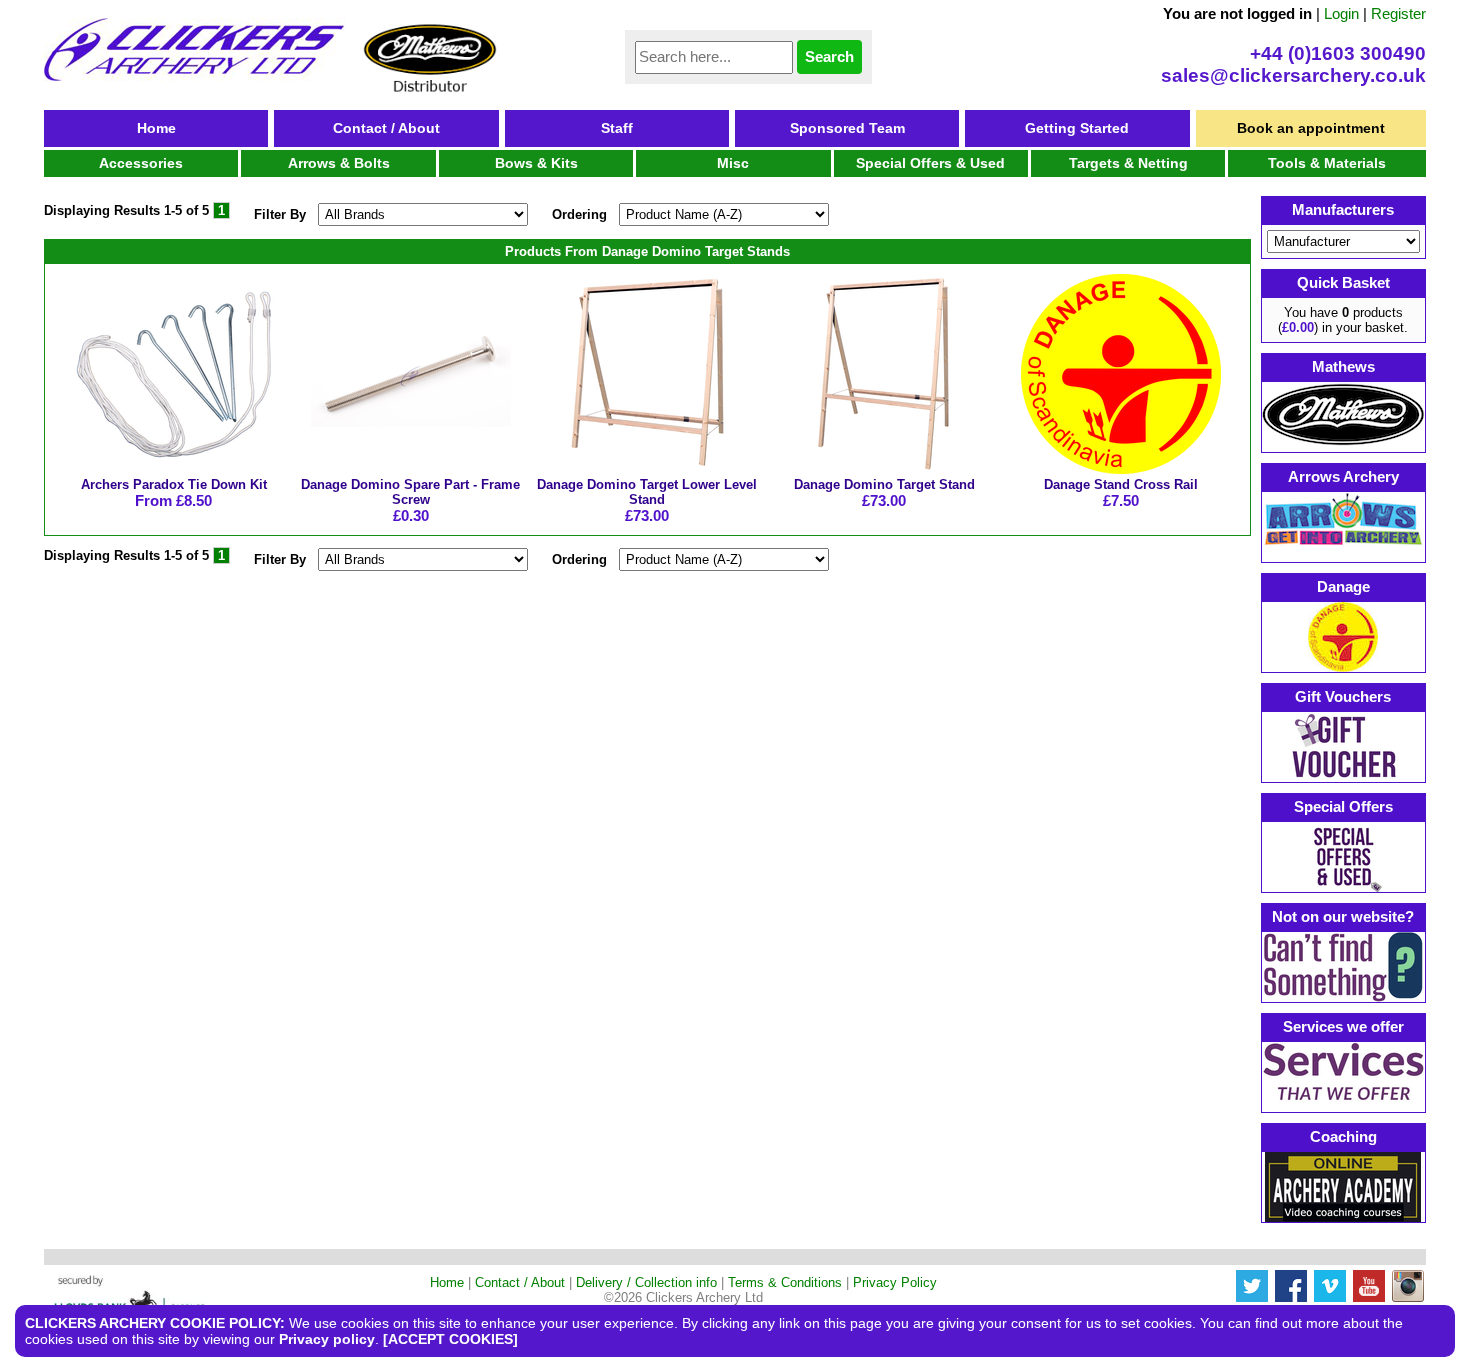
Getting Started (1077, 128)
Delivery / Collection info (646, 1282)
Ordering (579, 214)
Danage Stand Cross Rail (1121, 484)
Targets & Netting (1128, 163)
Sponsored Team (847, 128)
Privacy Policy (895, 1282)
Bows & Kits (536, 163)
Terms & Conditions (785, 1282)
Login (1341, 13)
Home (156, 128)
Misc (733, 163)
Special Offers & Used (930, 163)
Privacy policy (327, 1339)
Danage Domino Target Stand (884, 484)
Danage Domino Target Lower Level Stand (647, 492)
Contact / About (386, 128)
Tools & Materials (1327, 163)
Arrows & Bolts (339, 163)
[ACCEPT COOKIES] (450, 1339)
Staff (617, 128)
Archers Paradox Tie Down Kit (174, 484)
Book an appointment (1311, 128)
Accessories (141, 163)
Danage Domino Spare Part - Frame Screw (410, 492)
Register (1398, 13)
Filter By (280, 214)
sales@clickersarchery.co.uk (1293, 75)
